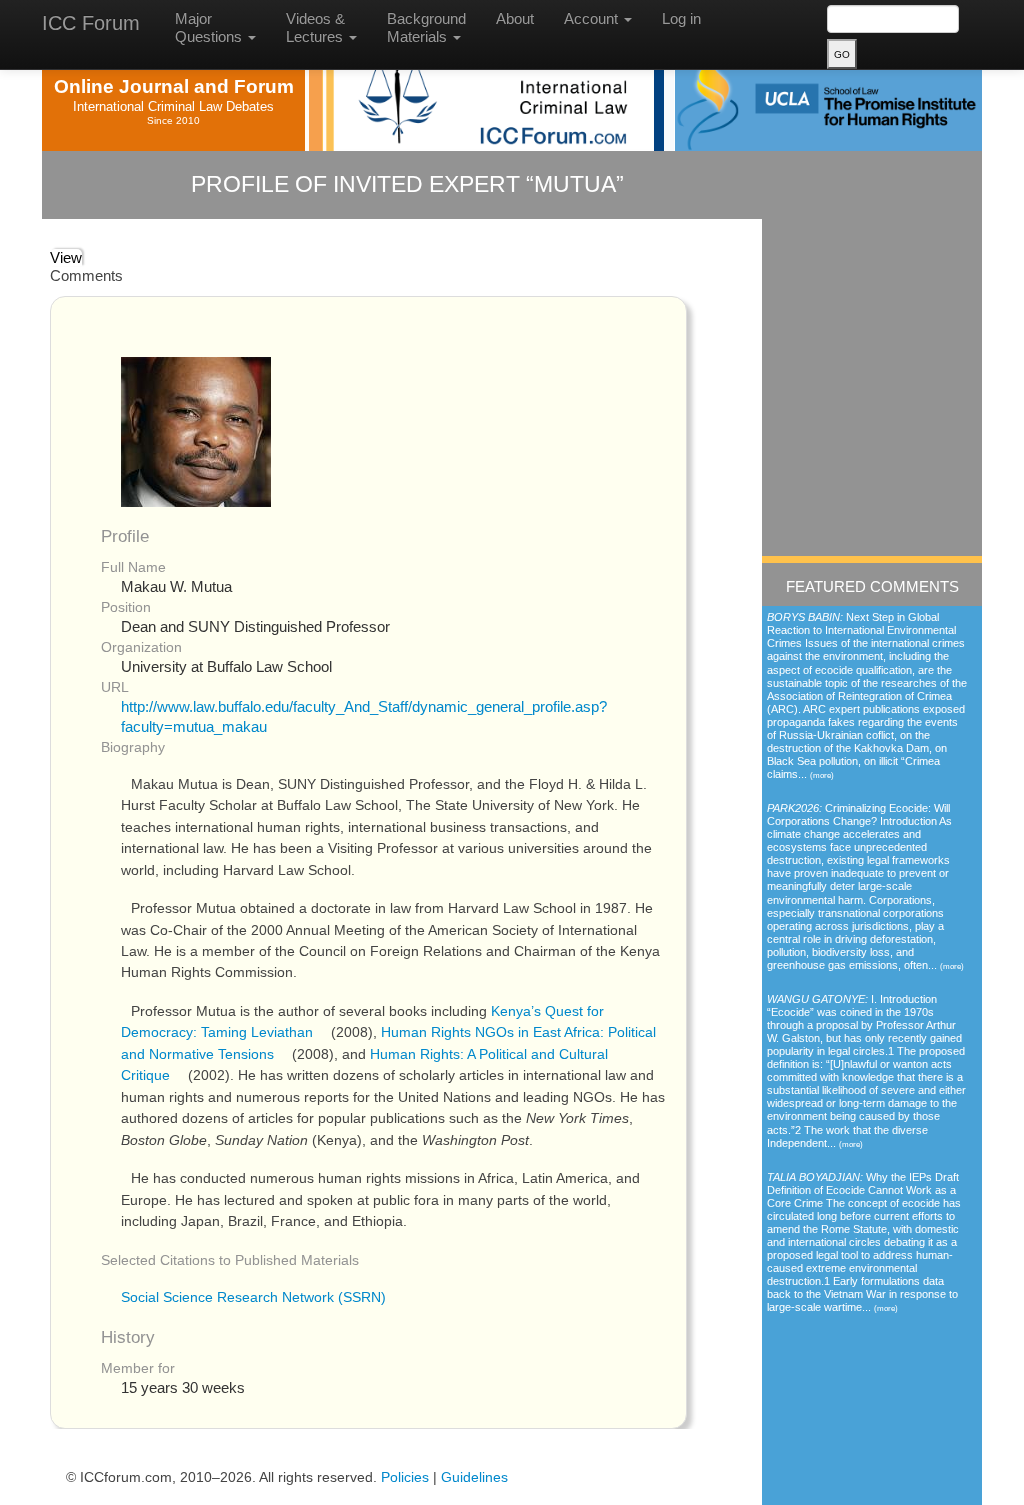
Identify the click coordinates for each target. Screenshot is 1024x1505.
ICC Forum (91, 23)
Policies (405, 1477)
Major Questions (210, 27)
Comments (86, 275)
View (66, 257)
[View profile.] (196, 430)
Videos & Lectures (316, 27)
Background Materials (426, 27)
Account (593, 18)
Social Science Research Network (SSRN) (253, 1297)
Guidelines (474, 1477)
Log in (681, 18)
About (515, 18)
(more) (822, 775)
